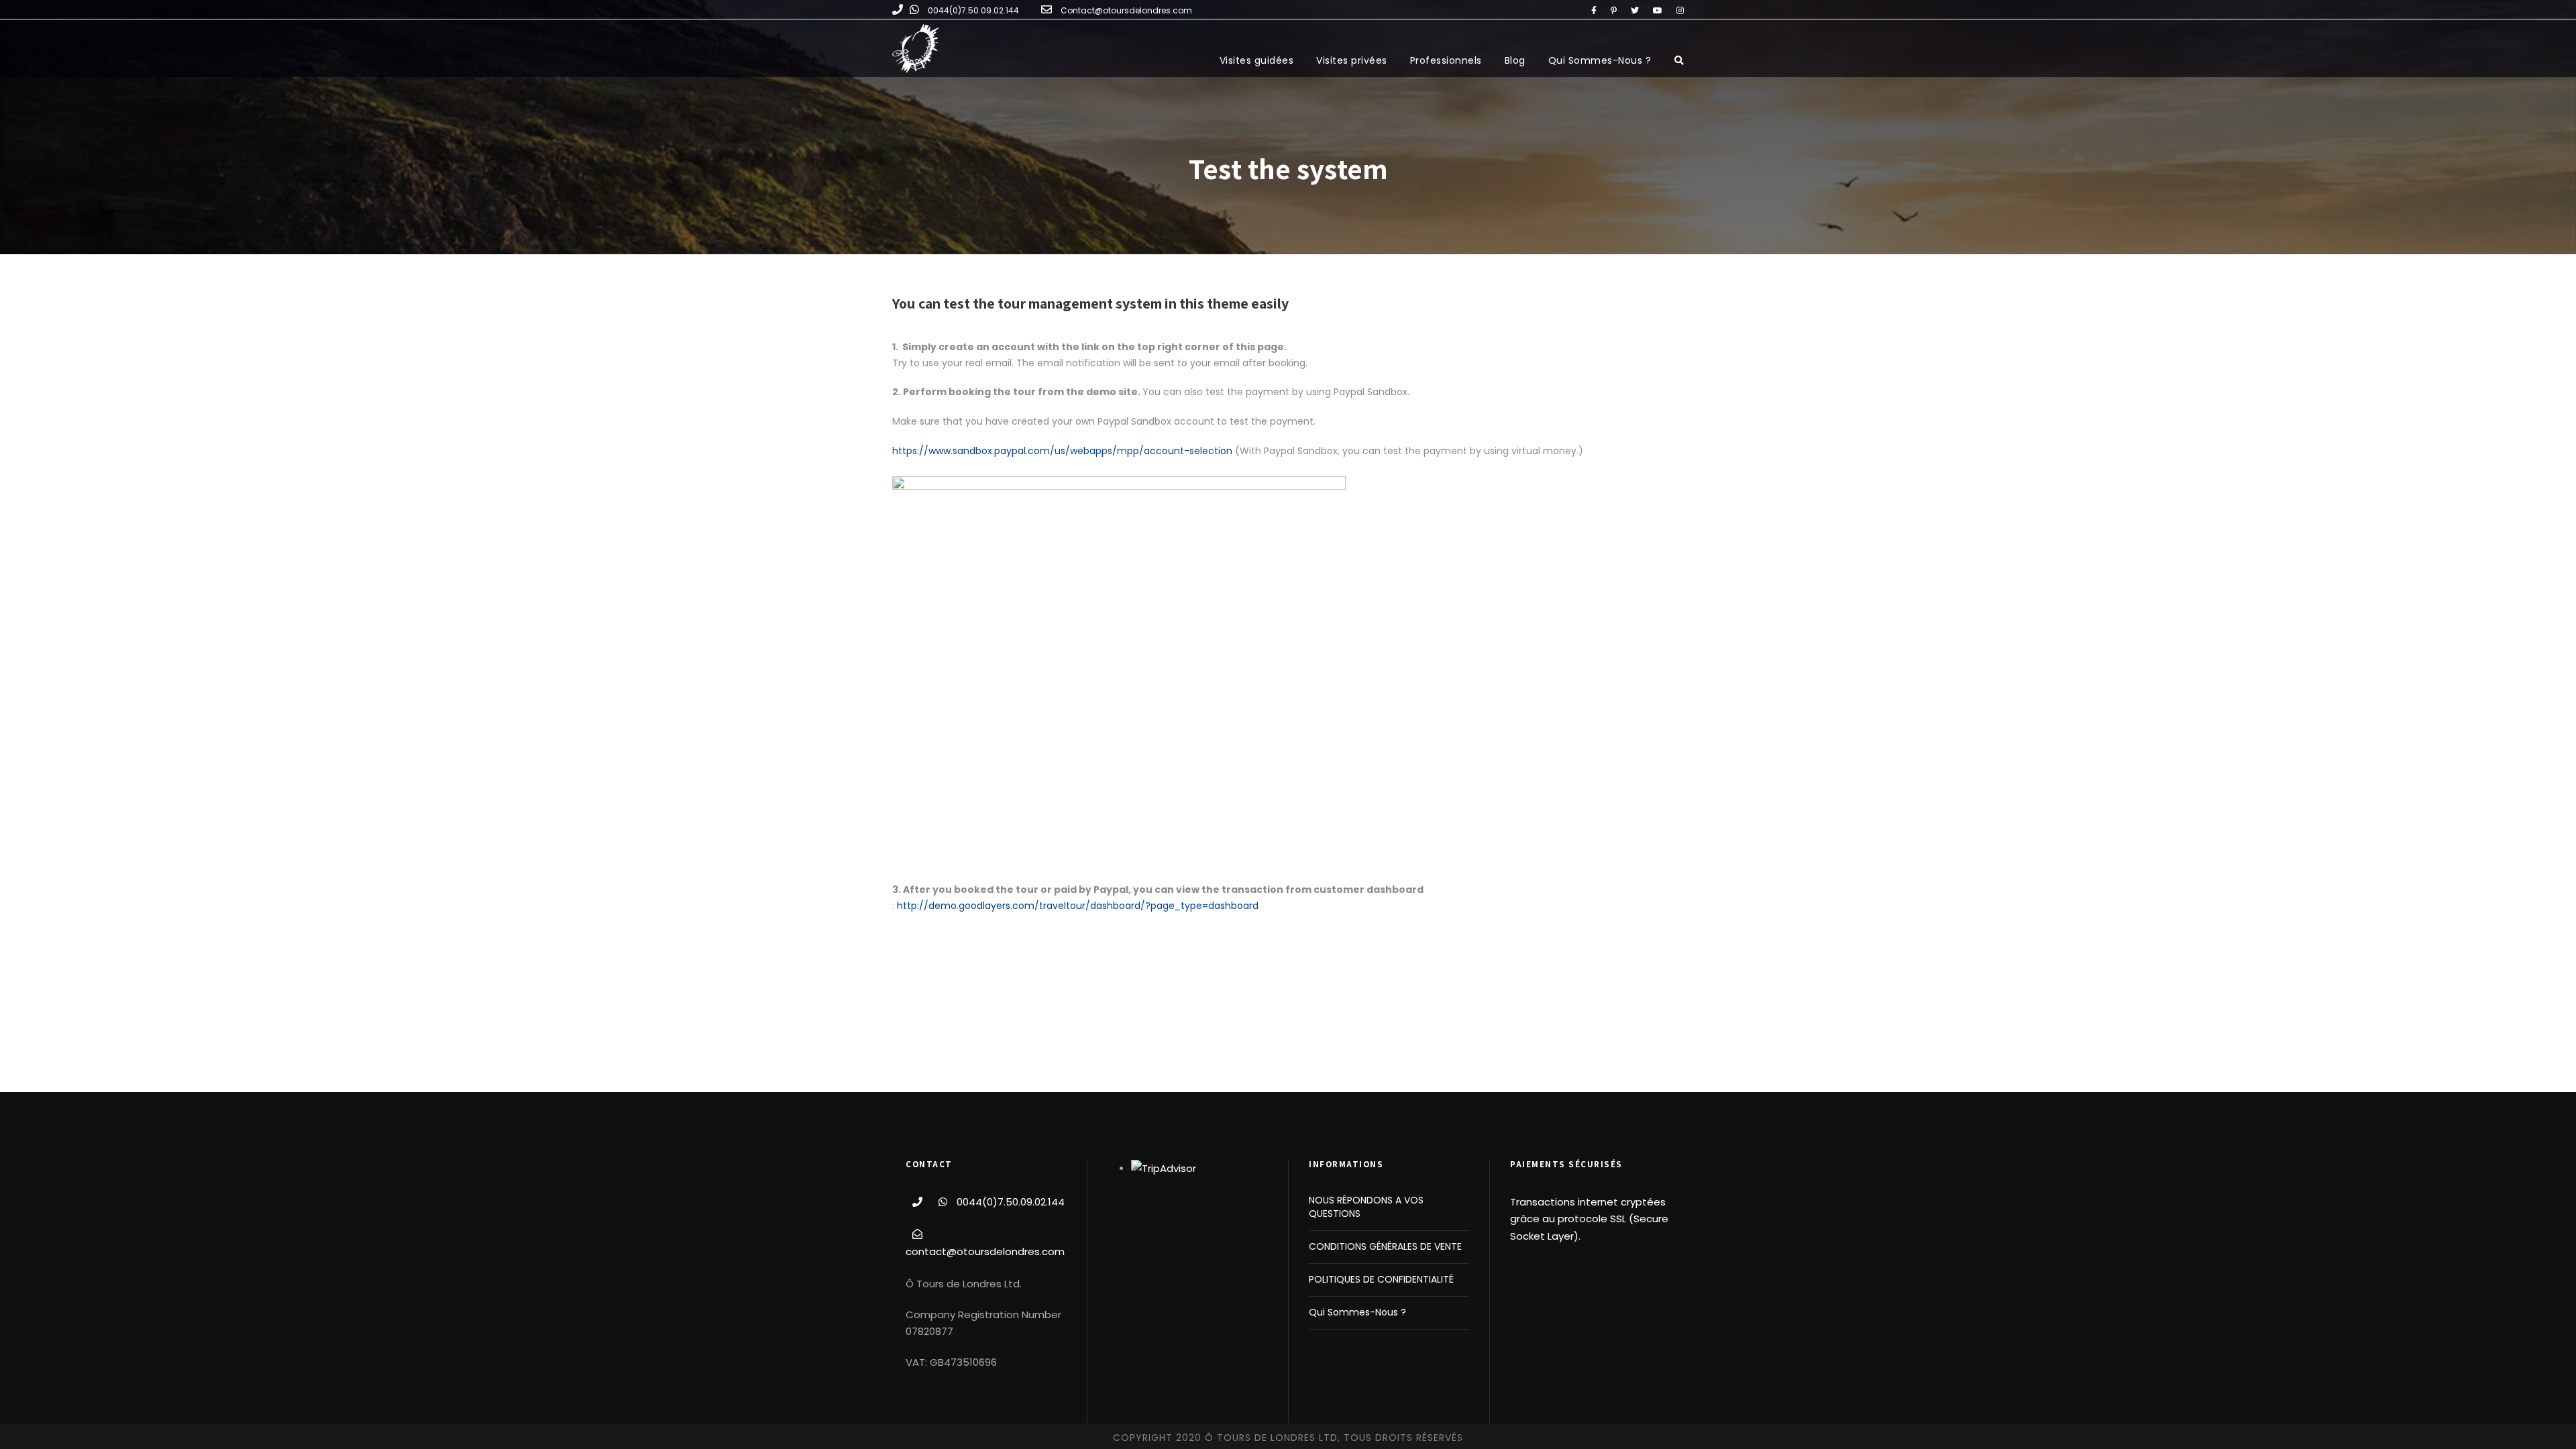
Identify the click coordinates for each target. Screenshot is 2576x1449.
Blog (1515, 60)
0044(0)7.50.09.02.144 (973, 10)
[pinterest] (1614, 10)
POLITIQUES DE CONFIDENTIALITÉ (1381, 1279)
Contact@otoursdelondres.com (1126, 10)
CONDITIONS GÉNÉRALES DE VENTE (1385, 1246)
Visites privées (1352, 60)
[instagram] (1680, 10)
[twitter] (1635, 10)
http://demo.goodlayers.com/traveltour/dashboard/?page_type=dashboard (1079, 906)
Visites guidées (1257, 60)
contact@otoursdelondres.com (985, 1251)
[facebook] (1594, 10)
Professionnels (1446, 60)
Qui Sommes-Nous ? (1600, 60)
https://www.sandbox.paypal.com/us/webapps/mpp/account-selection (1062, 451)
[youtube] (1658, 10)
